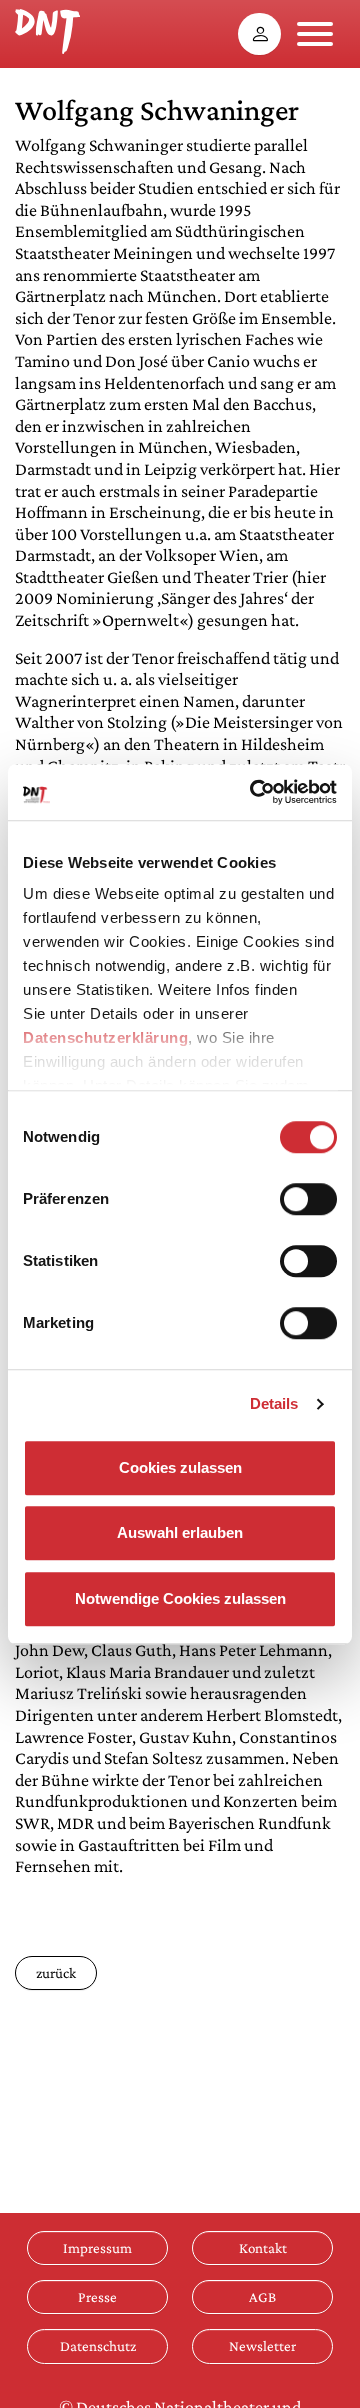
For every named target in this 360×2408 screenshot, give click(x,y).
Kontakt (263, 2248)
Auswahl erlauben (180, 1532)
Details (274, 1403)
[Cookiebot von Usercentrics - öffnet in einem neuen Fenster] (254, 792)
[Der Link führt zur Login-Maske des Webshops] (259, 34)
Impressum (97, 2248)
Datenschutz (98, 2346)
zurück (56, 1973)
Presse (97, 2297)
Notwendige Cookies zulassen (180, 1598)
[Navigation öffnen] (315, 34)
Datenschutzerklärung (105, 1037)
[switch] (308, 1199)
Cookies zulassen (180, 1467)
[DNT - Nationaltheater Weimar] (47, 29)
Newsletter (262, 2346)
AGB (262, 2297)
